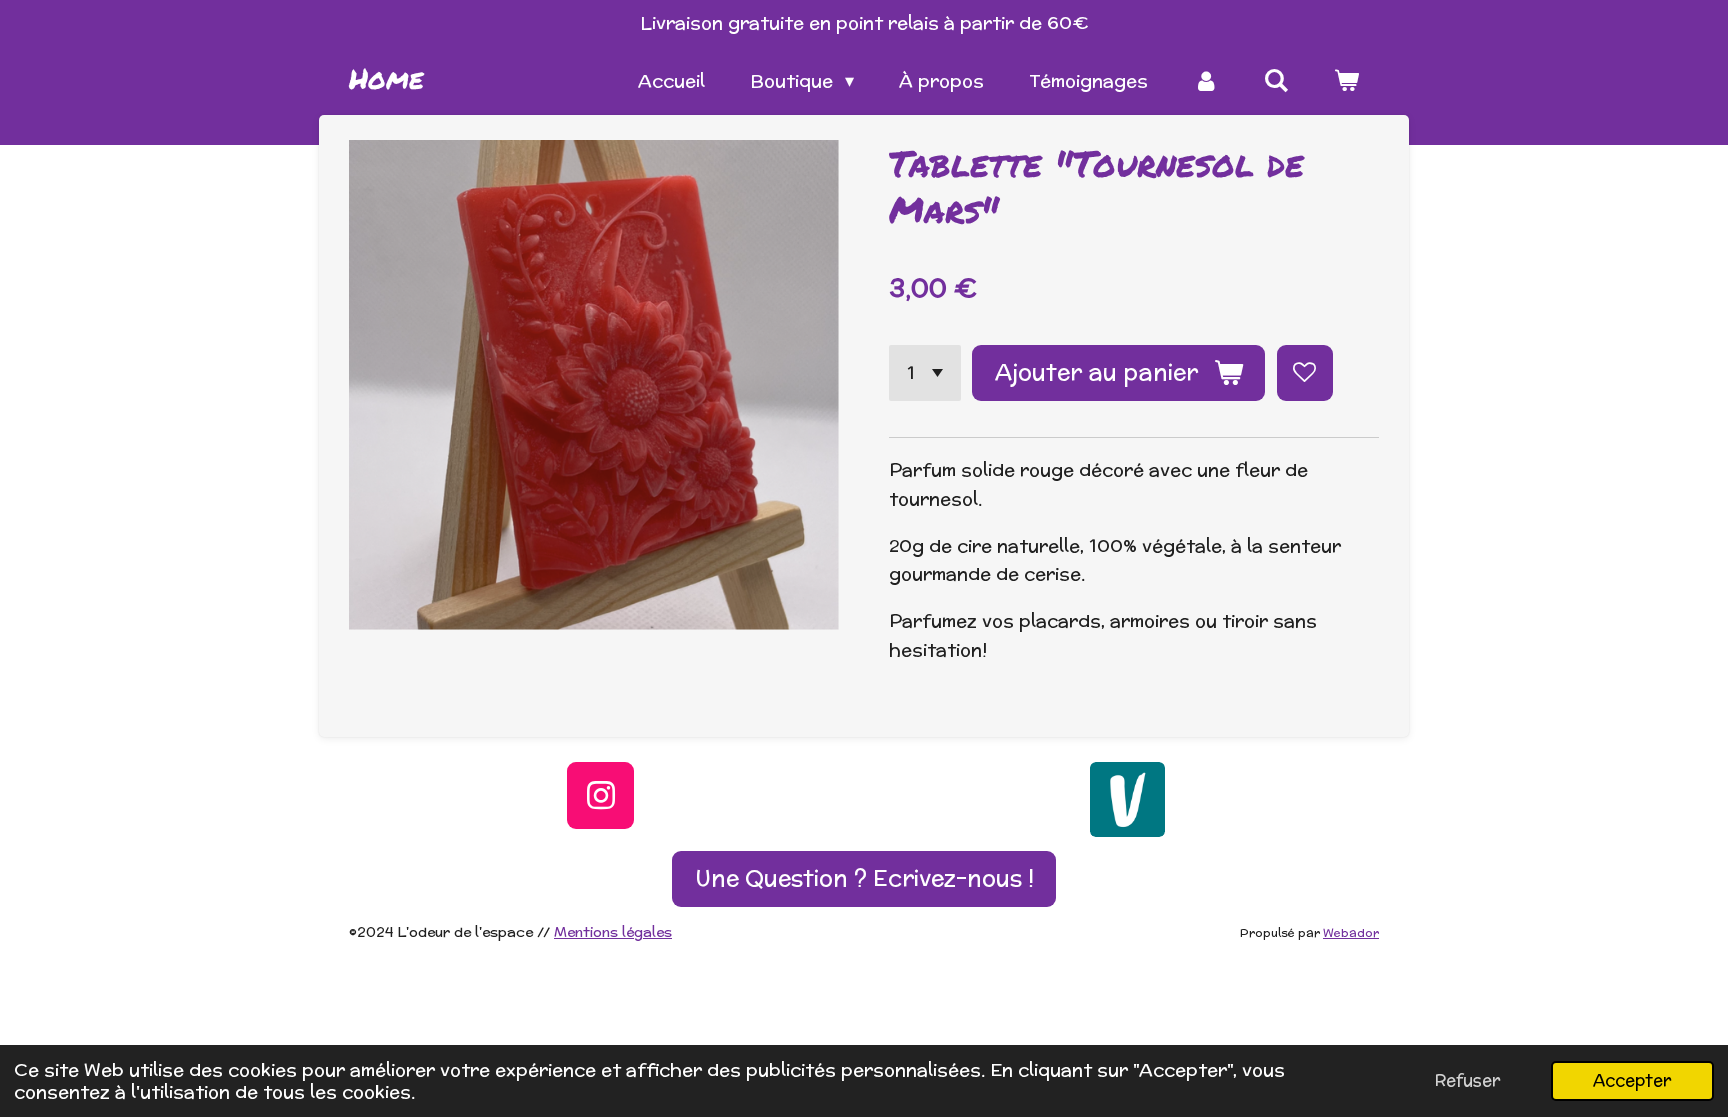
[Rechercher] (1276, 81)
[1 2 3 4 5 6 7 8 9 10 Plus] (925, 373)
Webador (1351, 932)
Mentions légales (613, 932)
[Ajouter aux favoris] (1305, 373)
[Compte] (1205, 81)
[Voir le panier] (1346, 81)
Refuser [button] (1468, 1080)
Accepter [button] (1632, 1080)
